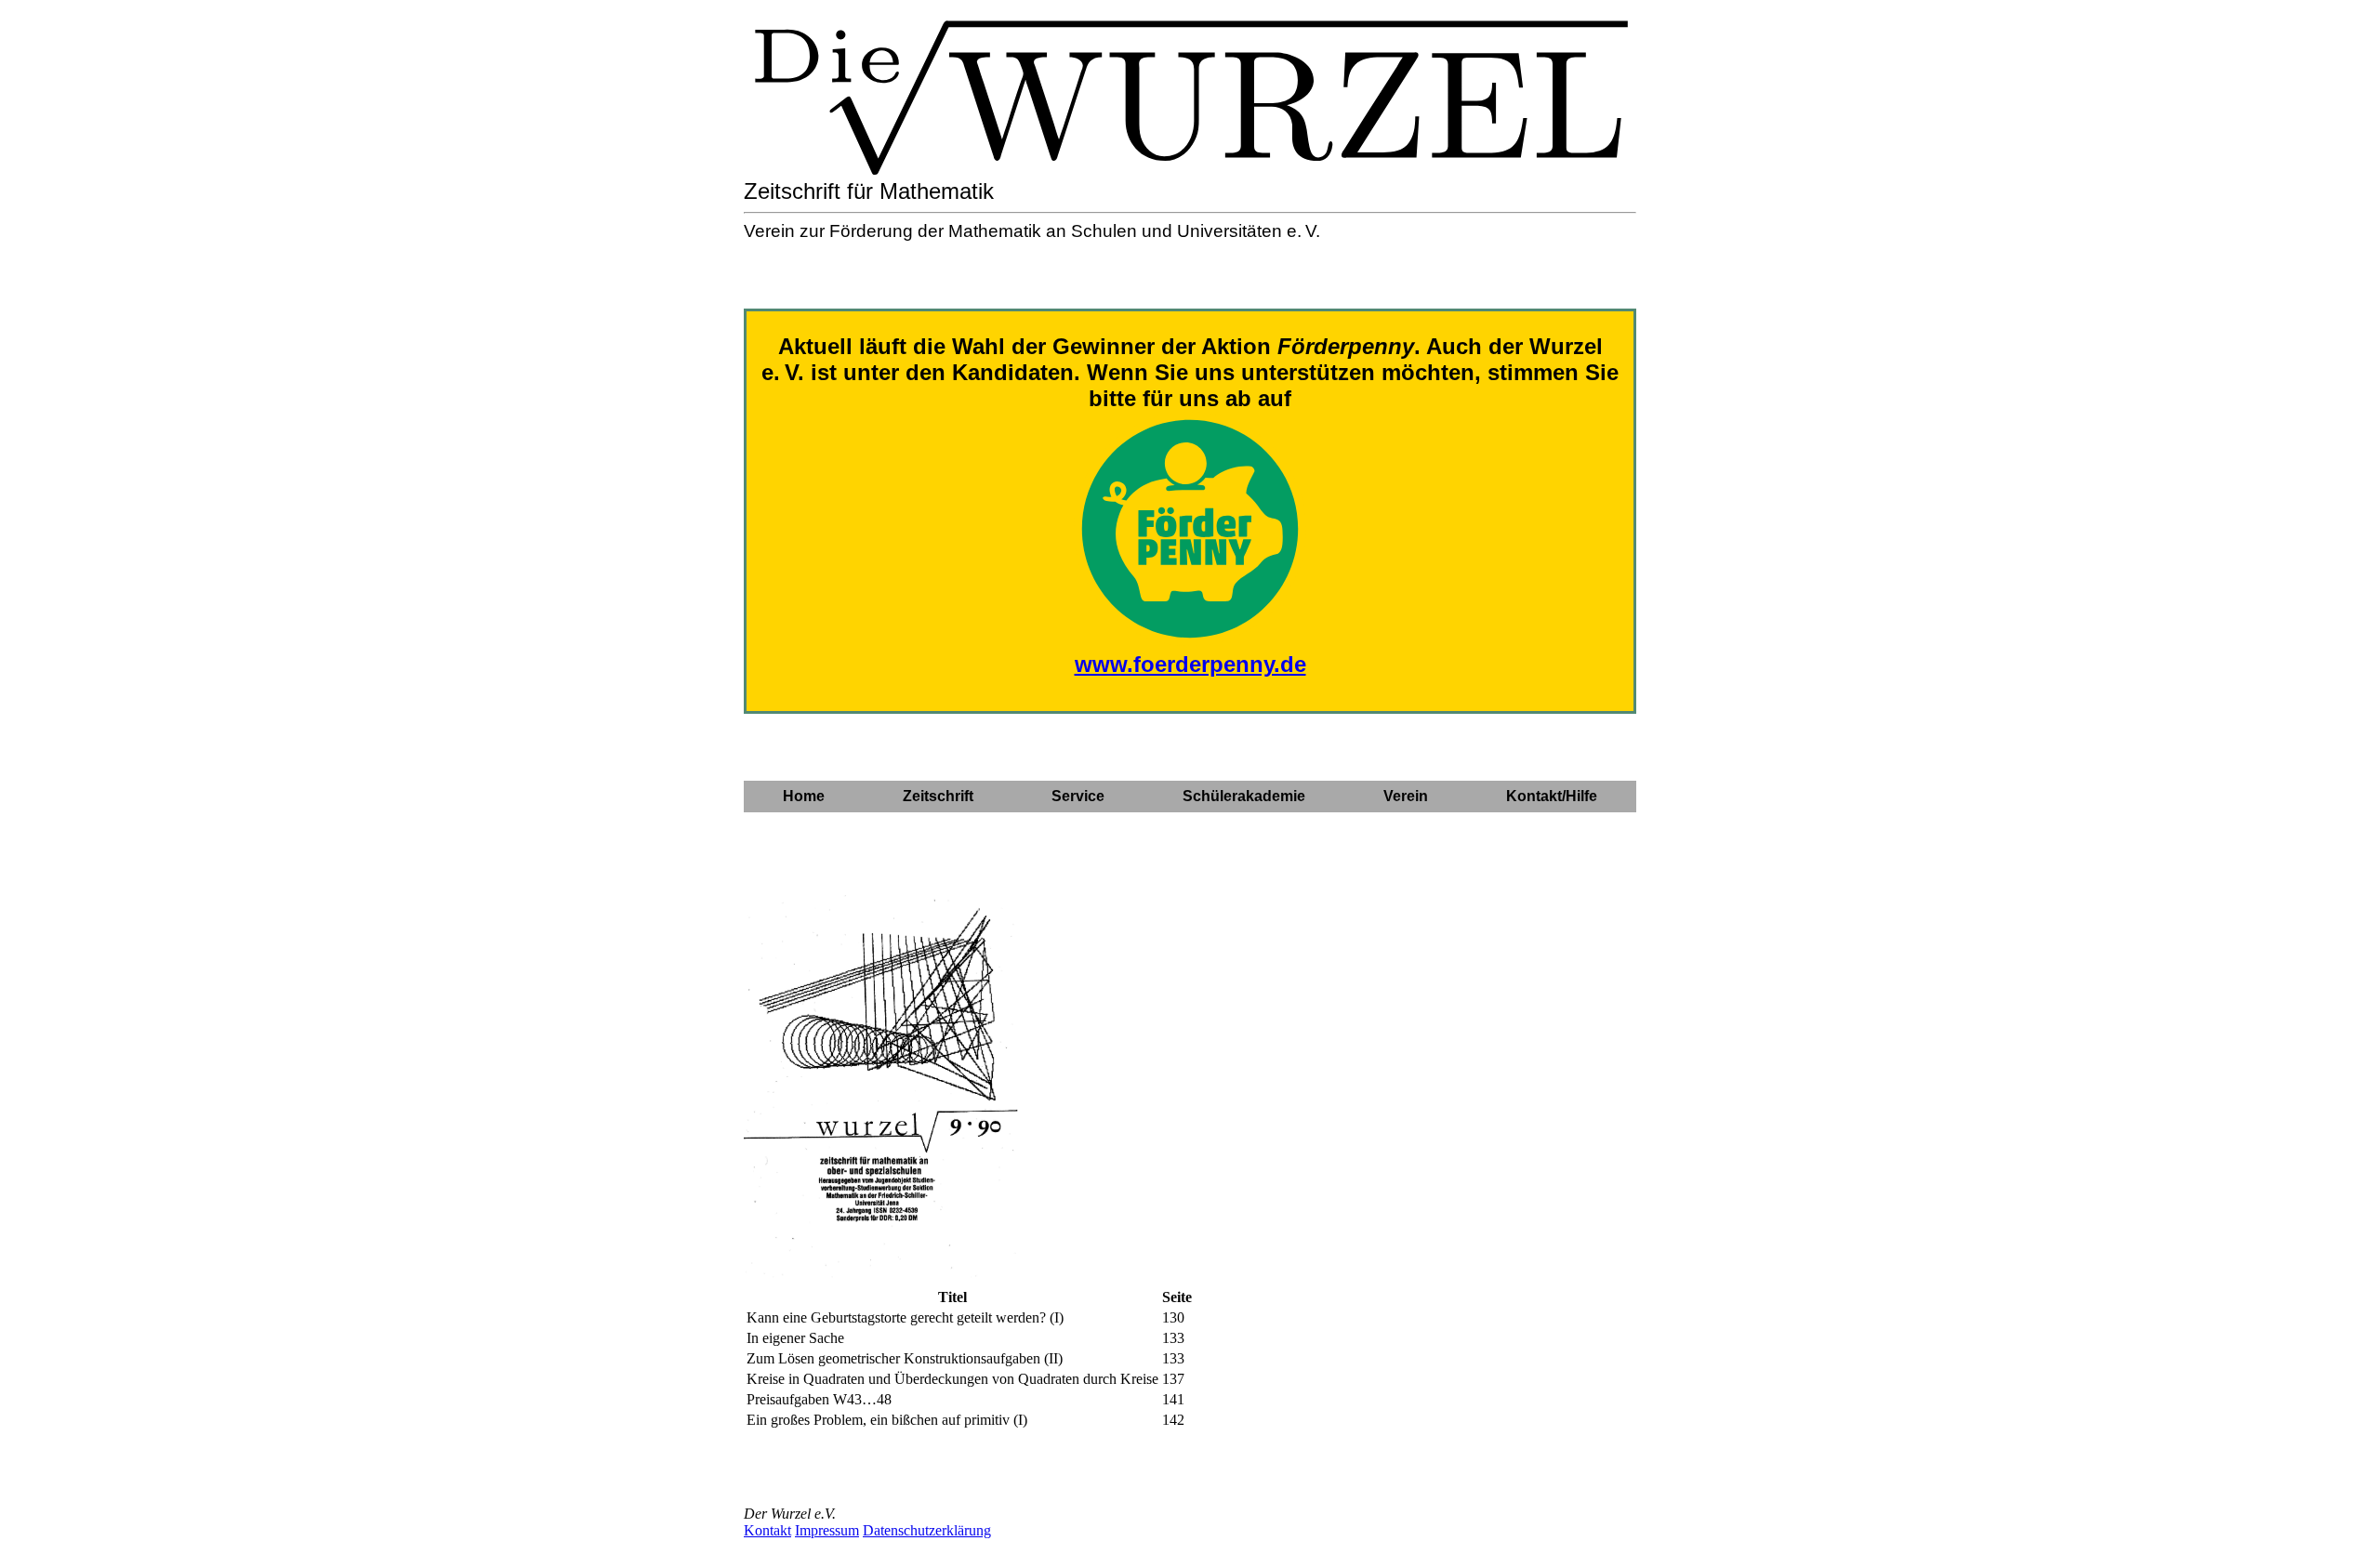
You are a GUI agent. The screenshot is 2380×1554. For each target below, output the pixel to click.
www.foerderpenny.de (1190, 664)
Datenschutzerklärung (927, 1530)
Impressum (827, 1530)
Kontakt (767, 1530)
